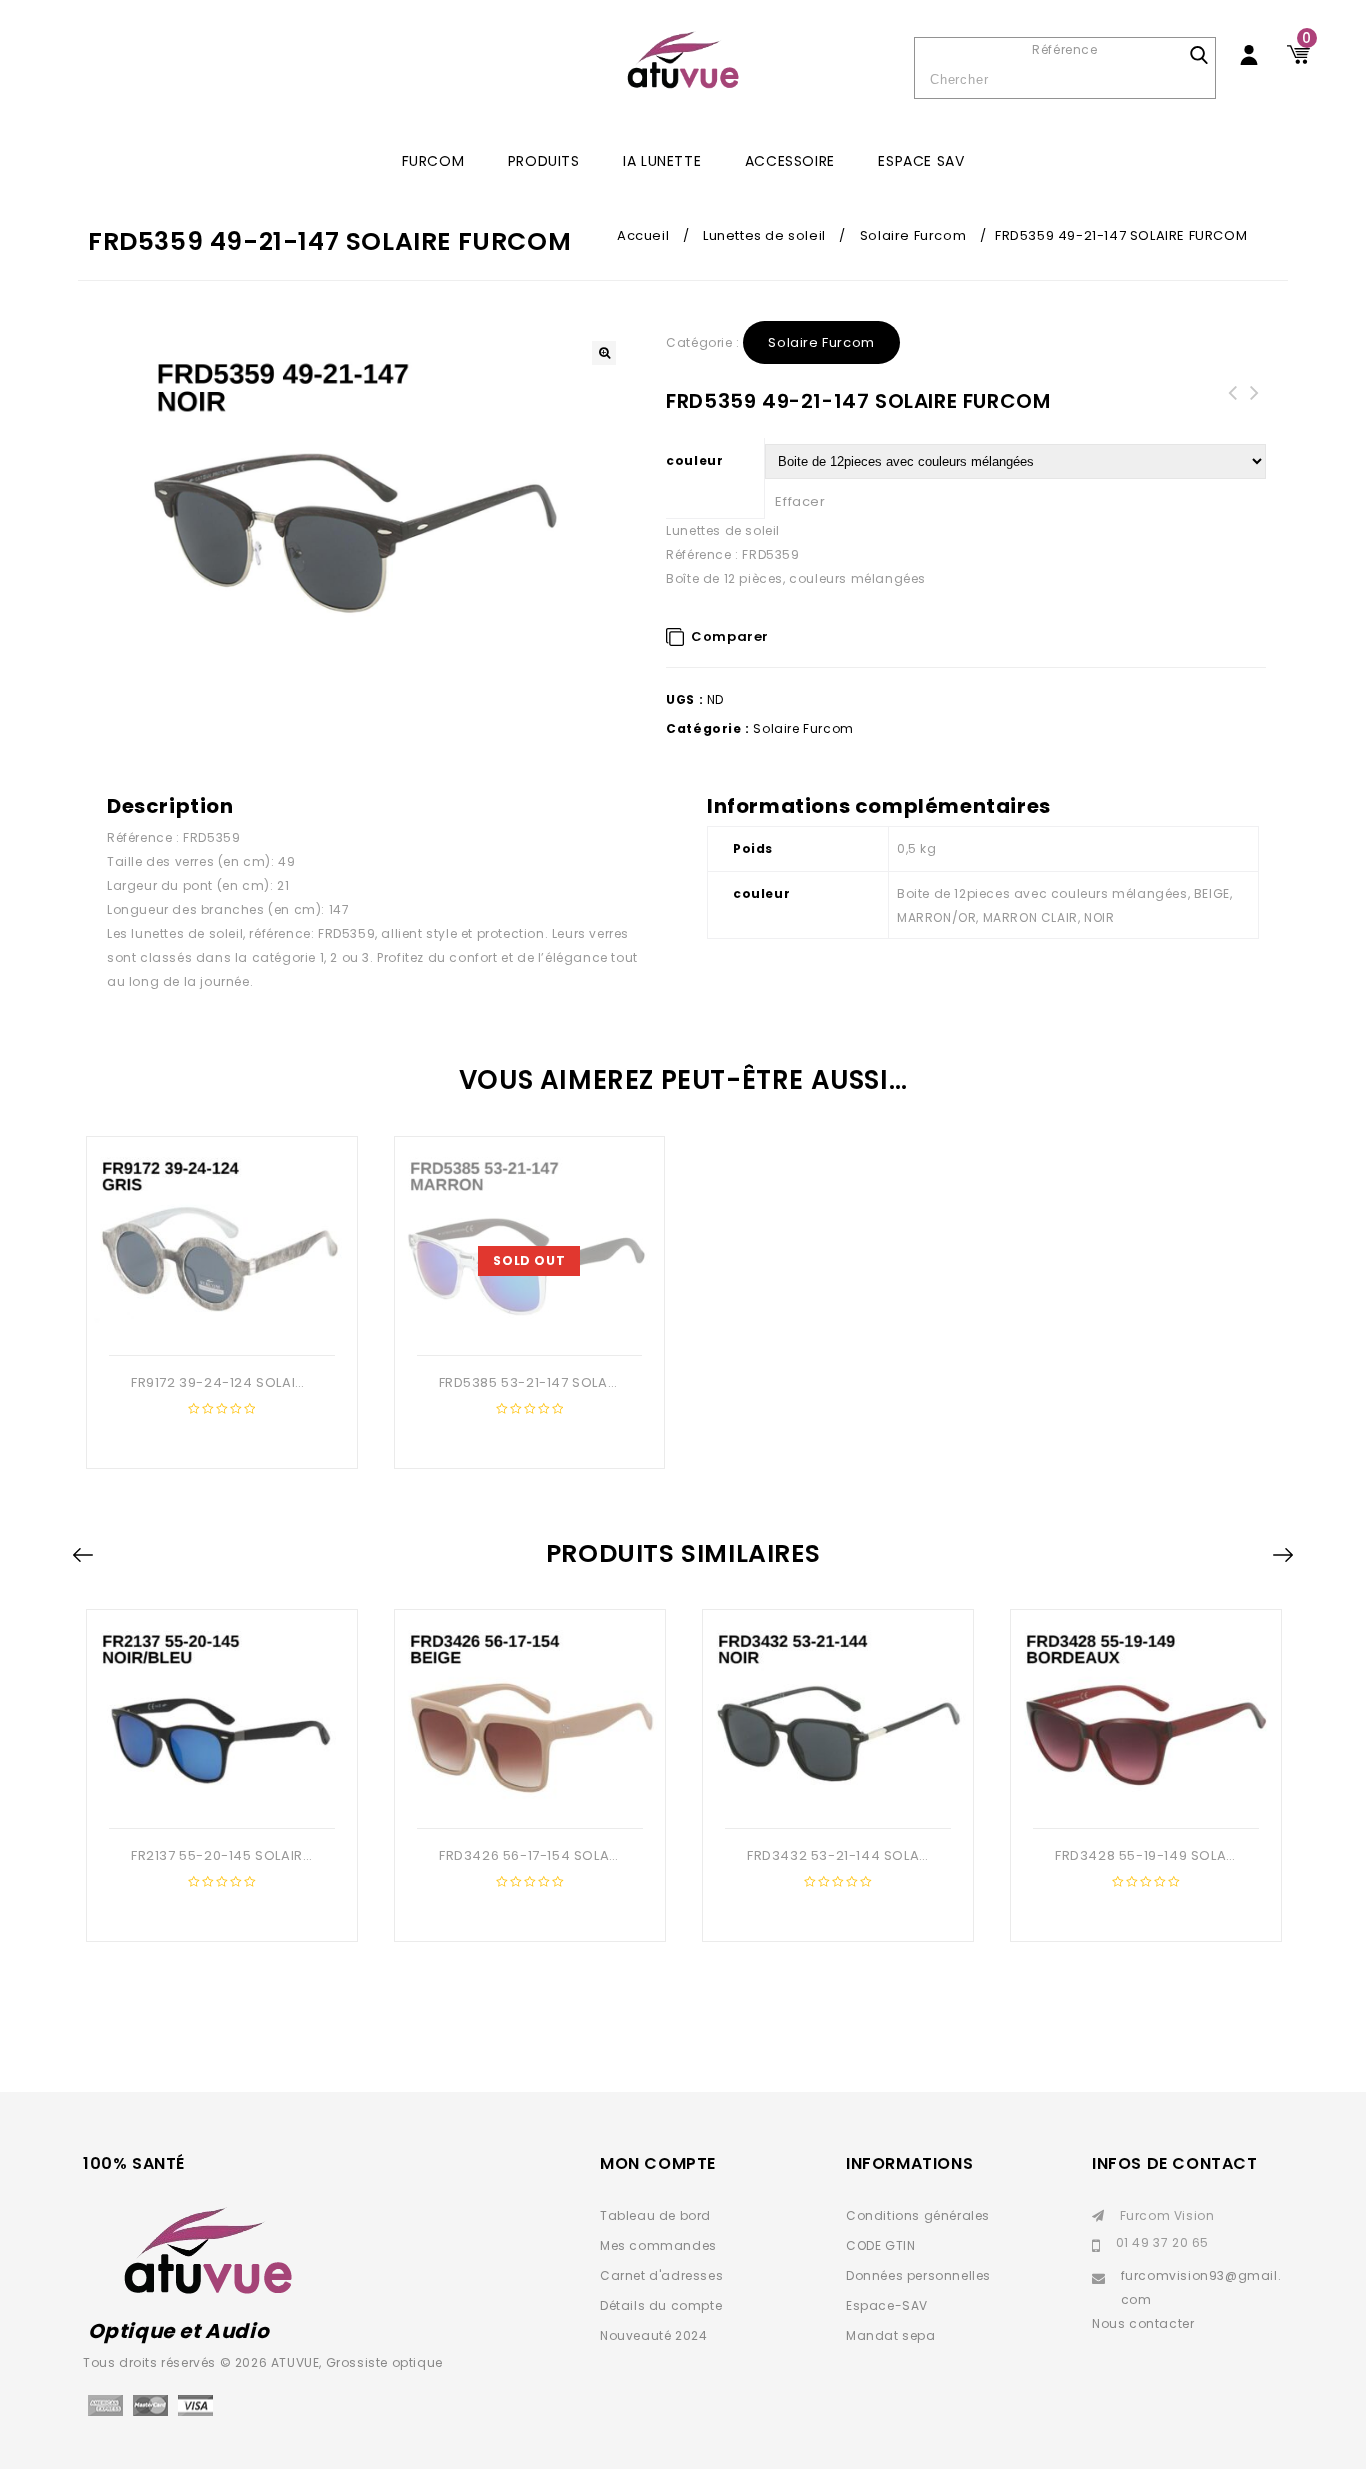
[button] (604, 353)
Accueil (643, 235)
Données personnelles (918, 2275)
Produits (544, 161)
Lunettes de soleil (764, 235)
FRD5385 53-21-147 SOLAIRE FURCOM (1233, 405)
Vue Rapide (219, 1323)
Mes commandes (658, 2245)
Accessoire (790, 161)
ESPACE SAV (921, 161)
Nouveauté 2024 (653, 2335)
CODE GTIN (880, 2245)
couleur (694, 460)
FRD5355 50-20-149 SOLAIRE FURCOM (1255, 405)
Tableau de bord (655, 2215)
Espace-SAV (887, 2305)
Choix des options (507, 1323)
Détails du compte (661, 2305)
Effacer (800, 501)
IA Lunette (662, 161)
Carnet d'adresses (661, 2275)
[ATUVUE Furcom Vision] (683, 60)
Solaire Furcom (913, 235)
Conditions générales (918, 2215)
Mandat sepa (891, 2335)
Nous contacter (1143, 2323)
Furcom (433, 161)
